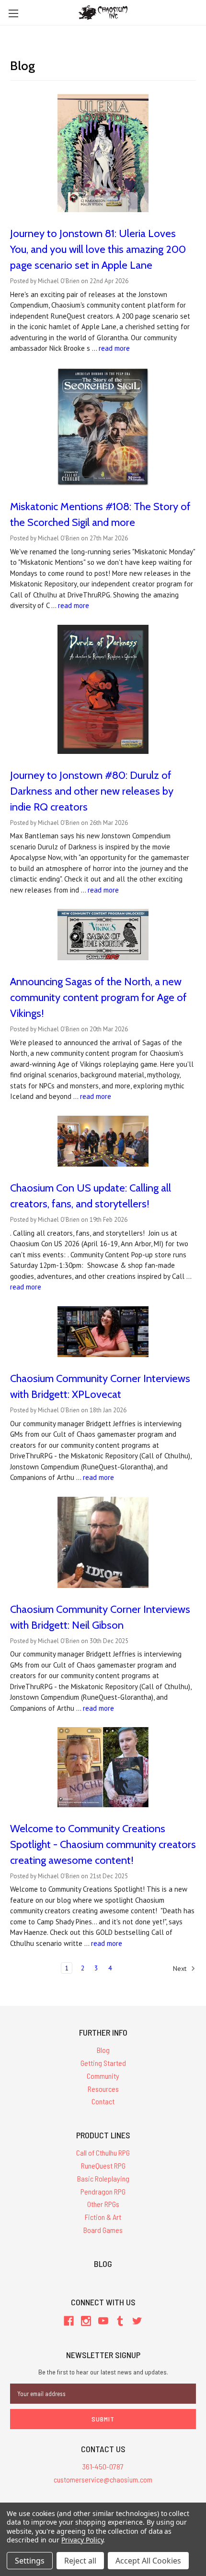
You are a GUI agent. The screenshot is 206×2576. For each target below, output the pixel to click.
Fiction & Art (103, 2217)
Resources (103, 2089)
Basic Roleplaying (103, 2178)
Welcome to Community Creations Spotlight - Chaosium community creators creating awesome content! (103, 1844)
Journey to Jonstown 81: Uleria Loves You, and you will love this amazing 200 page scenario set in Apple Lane (98, 249)
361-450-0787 (103, 2466)
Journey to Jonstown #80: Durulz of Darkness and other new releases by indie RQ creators (92, 791)
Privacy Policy (82, 2540)
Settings (30, 2561)
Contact (103, 2101)
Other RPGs (103, 2204)
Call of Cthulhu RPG (103, 2153)
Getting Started (103, 2063)
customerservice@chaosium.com (103, 2479)
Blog (103, 2050)
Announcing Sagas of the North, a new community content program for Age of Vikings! (98, 997)
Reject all (80, 2561)
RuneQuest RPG (103, 2165)
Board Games (103, 2230)
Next (181, 1968)
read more (114, 348)
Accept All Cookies (148, 2561)
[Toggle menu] (13, 13)
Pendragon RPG (103, 2191)
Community (103, 2076)
